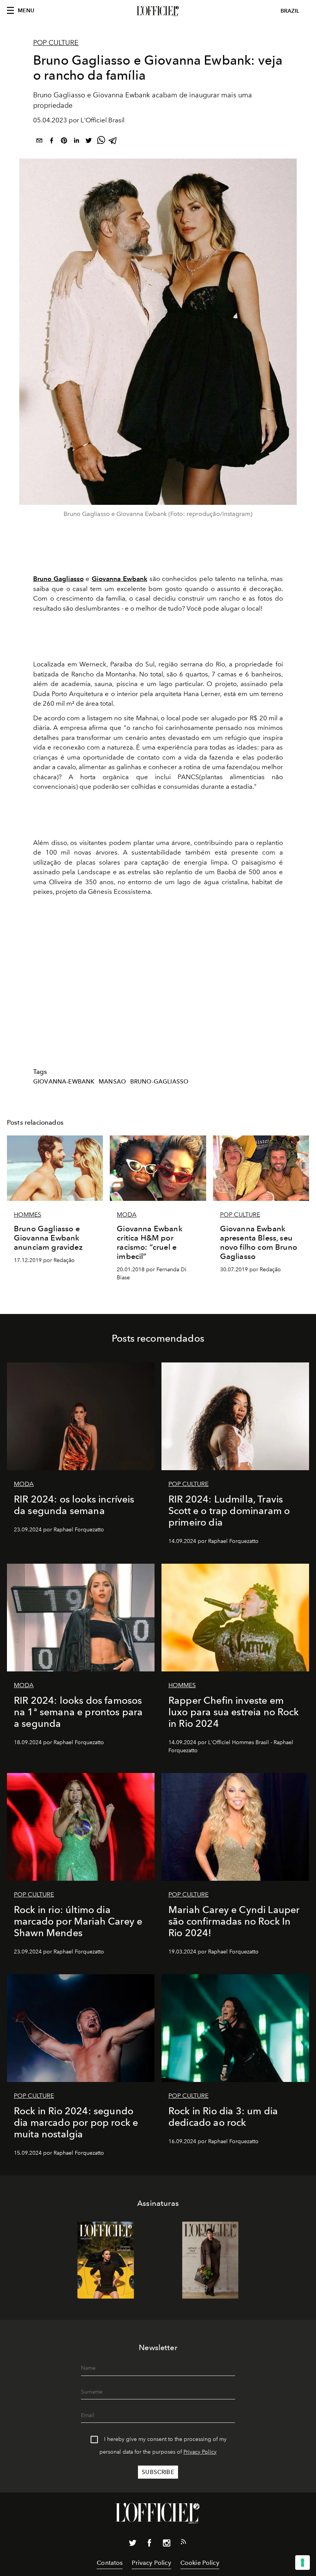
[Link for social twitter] (133, 2544)
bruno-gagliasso (159, 1082)
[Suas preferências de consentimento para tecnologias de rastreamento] (303, 2563)
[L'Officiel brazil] (158, 11)
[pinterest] (64, 142)
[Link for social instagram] (166, 2544)
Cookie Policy (200, 2563)
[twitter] (89, 142)
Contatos (110, 2563)
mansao (112, 1082)
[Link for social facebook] (150, 2544)
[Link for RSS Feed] (183, 2543)
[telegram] (113, 142)
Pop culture (56, 43)
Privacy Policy (200, 2452)
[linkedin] (76, 142)
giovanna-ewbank (64, 1082)
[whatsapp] (101, 142)
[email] (39, 142)
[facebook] (52, 142)
